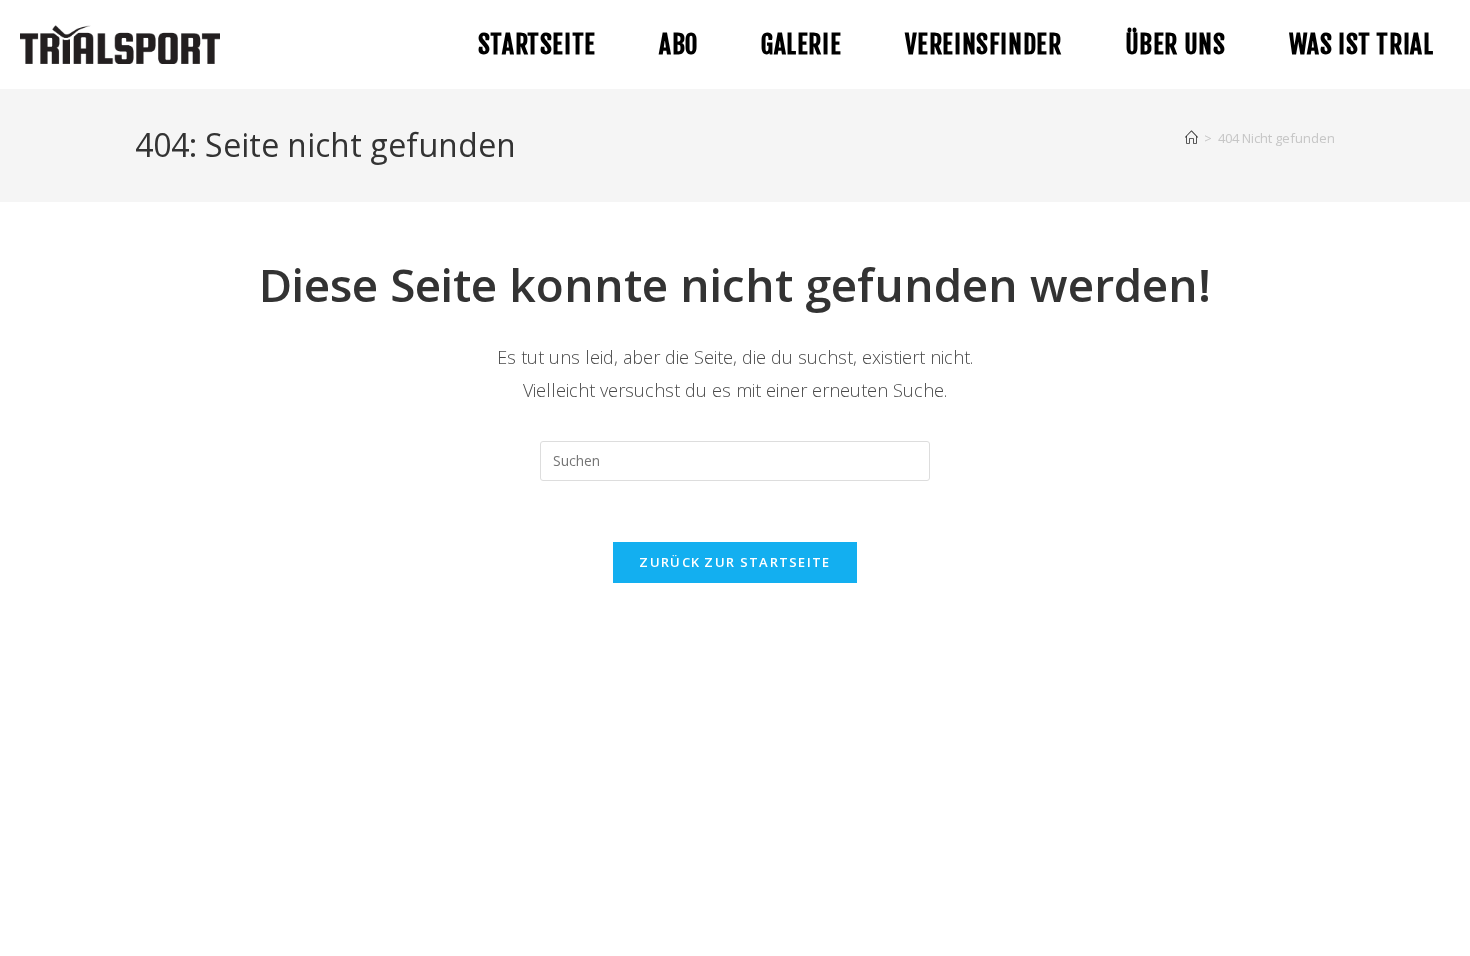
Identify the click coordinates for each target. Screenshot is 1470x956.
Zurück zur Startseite (734, 562)
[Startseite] (1191, 138)
